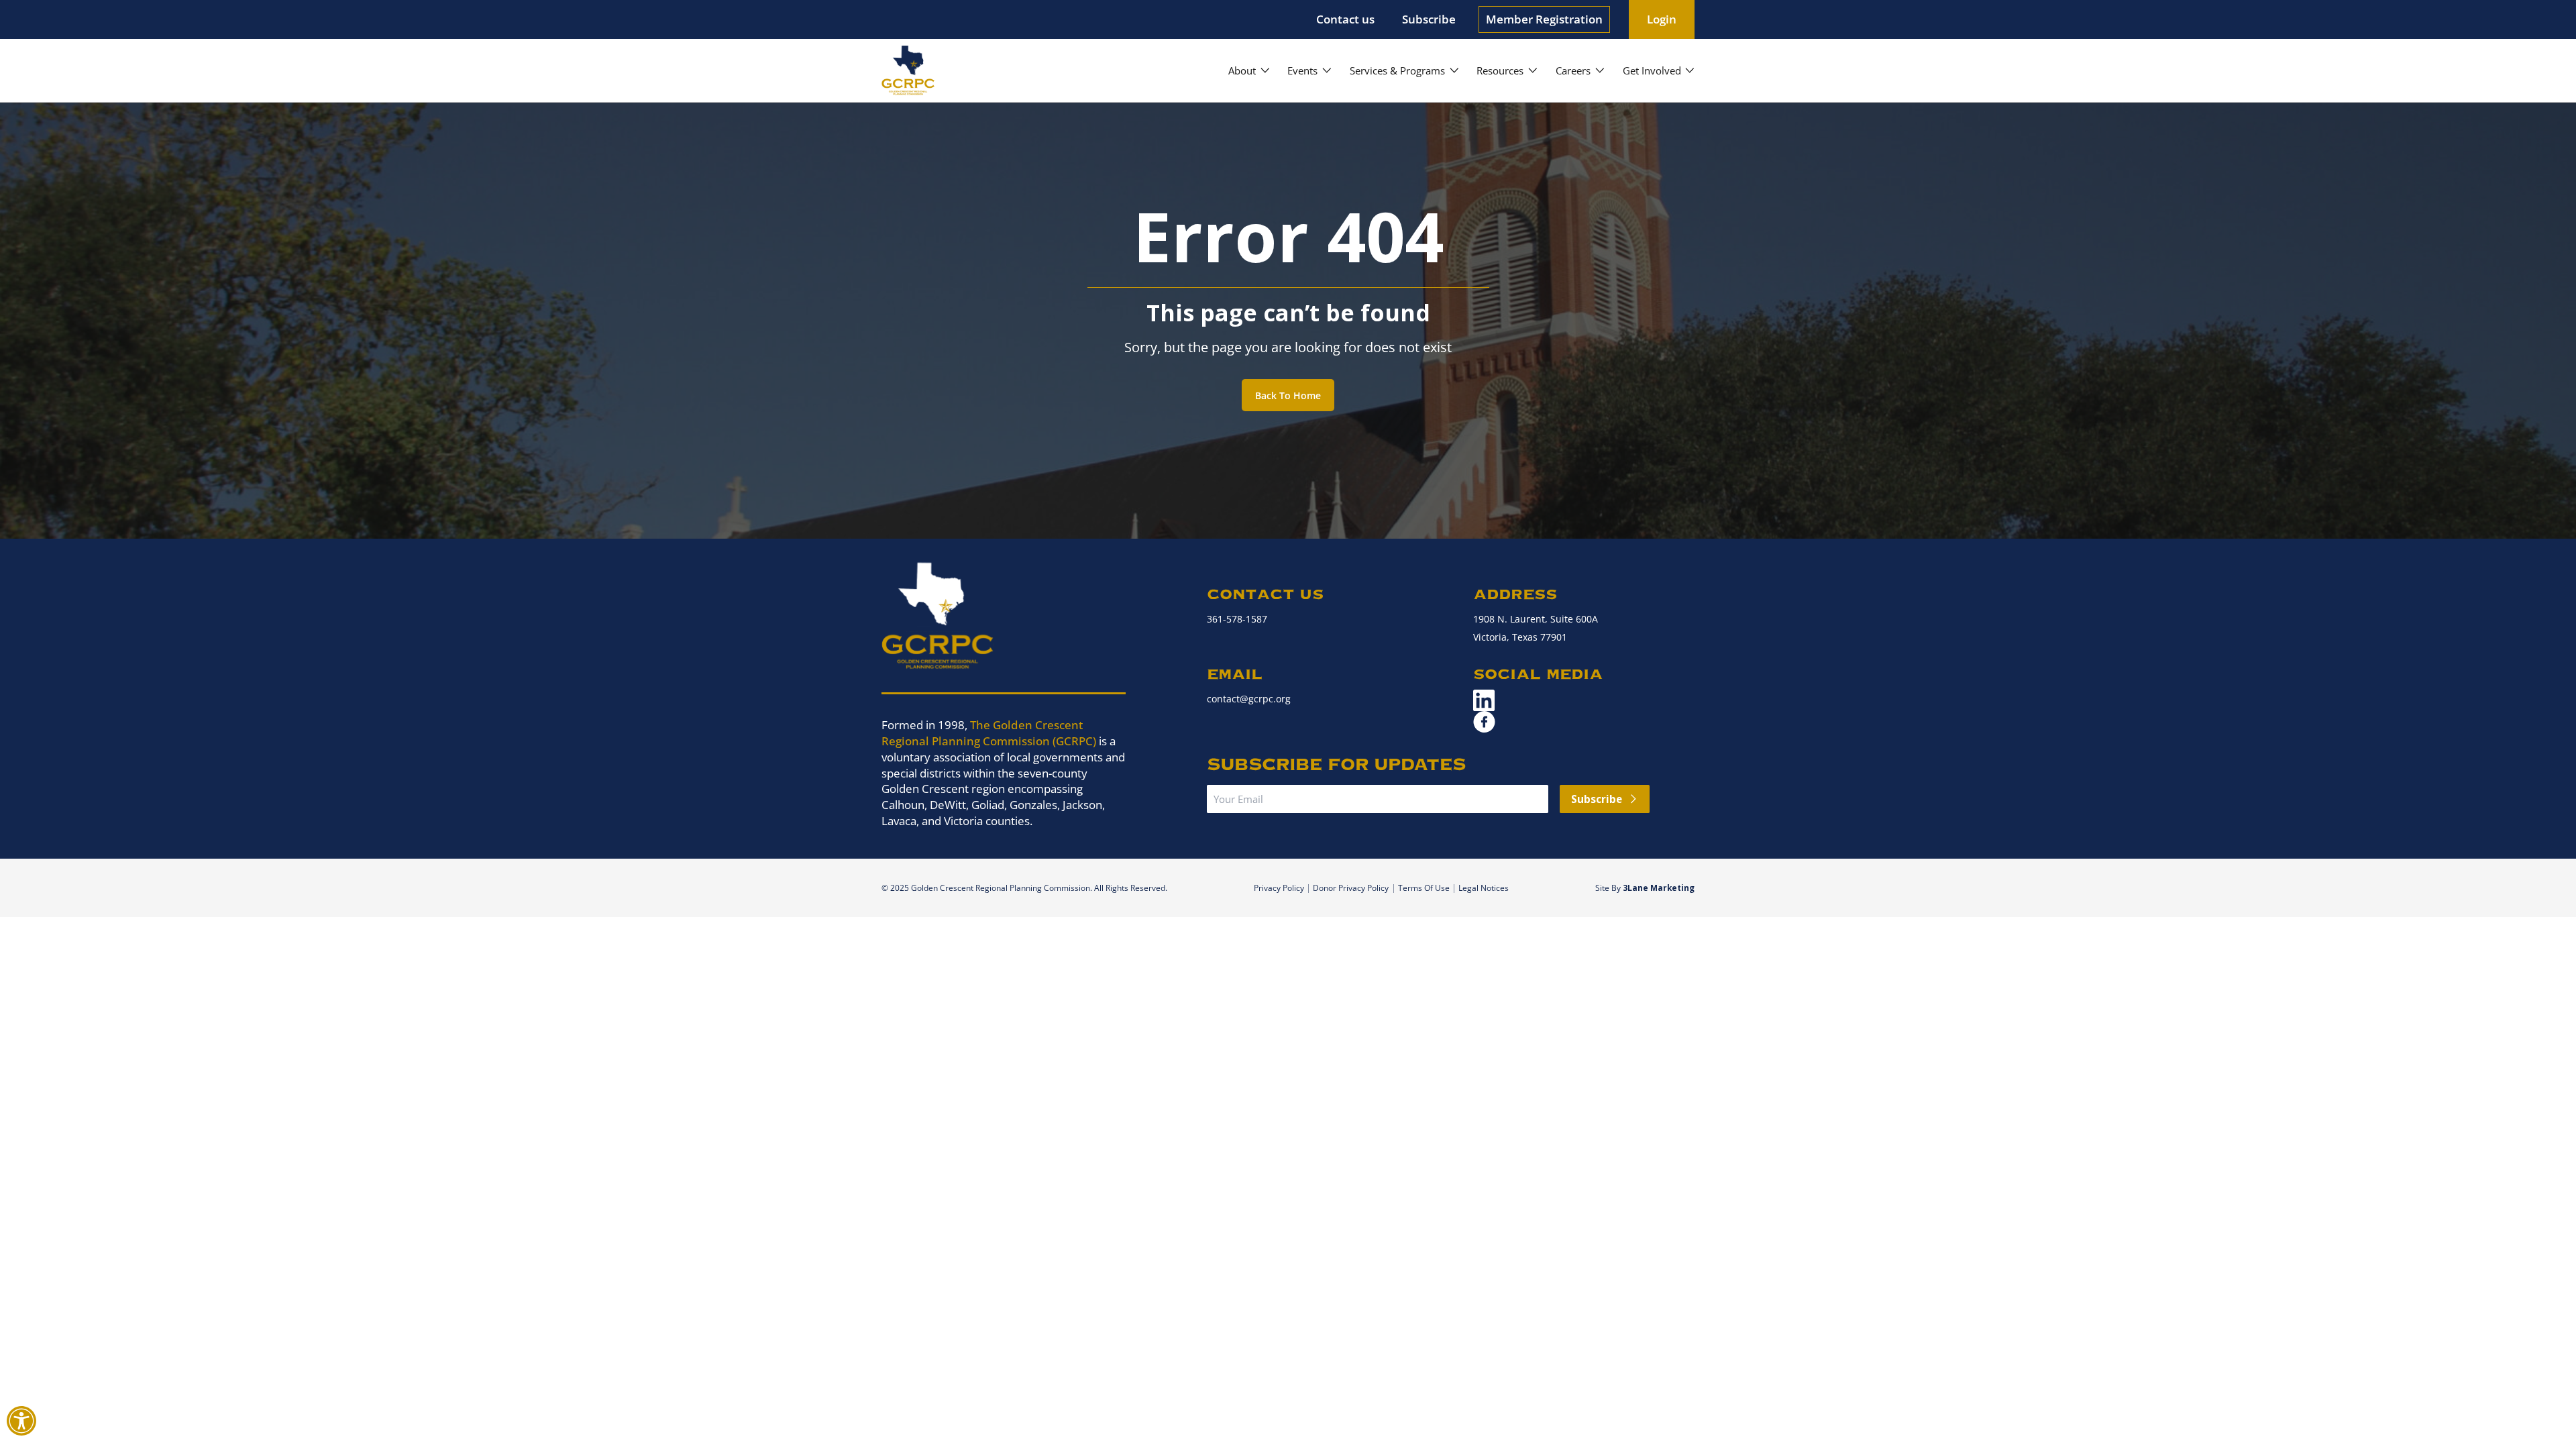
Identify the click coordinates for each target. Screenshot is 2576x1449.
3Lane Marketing (1659, 888)
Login (1662, 19)
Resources (1500, 70)
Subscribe (1429, 19)
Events (1302, 70)
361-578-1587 (1237, 619)
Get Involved (1652, 70)
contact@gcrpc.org (1249, 699)
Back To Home (1288, 395)
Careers (1573, 70)
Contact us (1345, 19)
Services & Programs (1397, 70)
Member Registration (1544, 19)
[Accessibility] (21, 1420)
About (1242, 70)
